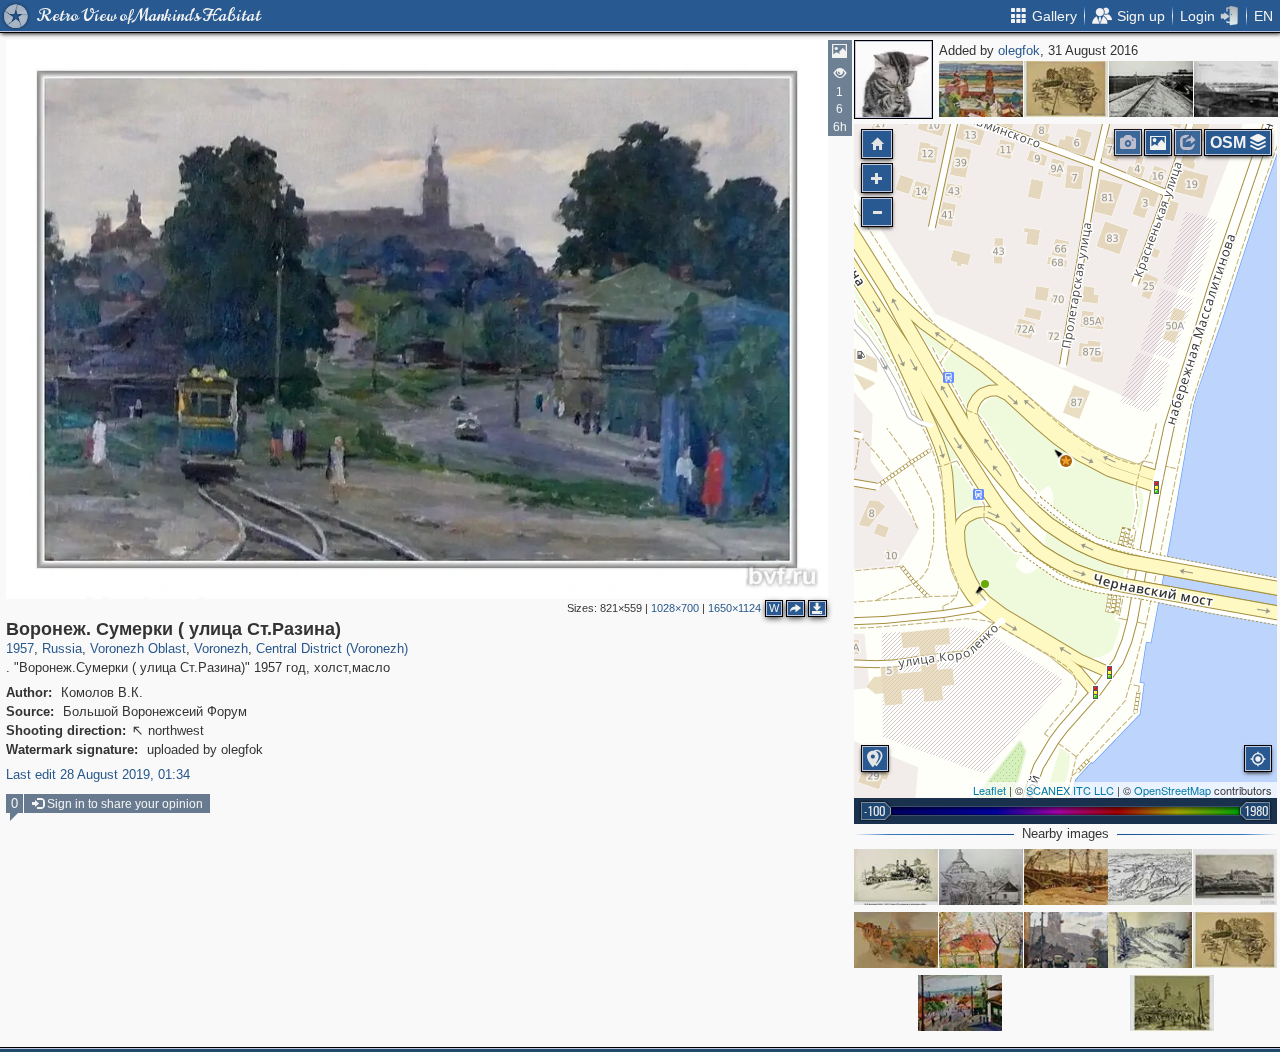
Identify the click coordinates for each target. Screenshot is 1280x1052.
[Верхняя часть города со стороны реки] (1066, 89)
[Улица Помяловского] (1150, 940)
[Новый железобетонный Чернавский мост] (1236, 89)
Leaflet (989, 790)
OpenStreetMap (1172, 790)
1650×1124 (734, 608)
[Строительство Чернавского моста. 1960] (1066, 877)
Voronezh (221, 648)
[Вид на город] (896, 940)
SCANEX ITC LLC (1070, 790)
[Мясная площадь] (1172, 1003)
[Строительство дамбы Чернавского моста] (1151, 89)
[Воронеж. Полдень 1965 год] (981, 89)
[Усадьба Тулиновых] (1235, 877)
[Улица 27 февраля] (896, 877)
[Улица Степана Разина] (1066, 940)
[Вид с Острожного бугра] (1150, 877)
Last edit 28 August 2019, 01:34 (98, 774)
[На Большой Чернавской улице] (981, 877)
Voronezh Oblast (138, 648)
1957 (20, 648)
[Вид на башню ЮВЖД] (981, 940)
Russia (62, 648)
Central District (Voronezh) (332, 648)
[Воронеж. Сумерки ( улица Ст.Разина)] (1066, 461)
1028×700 (675, 608)
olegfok (1019, 50)
